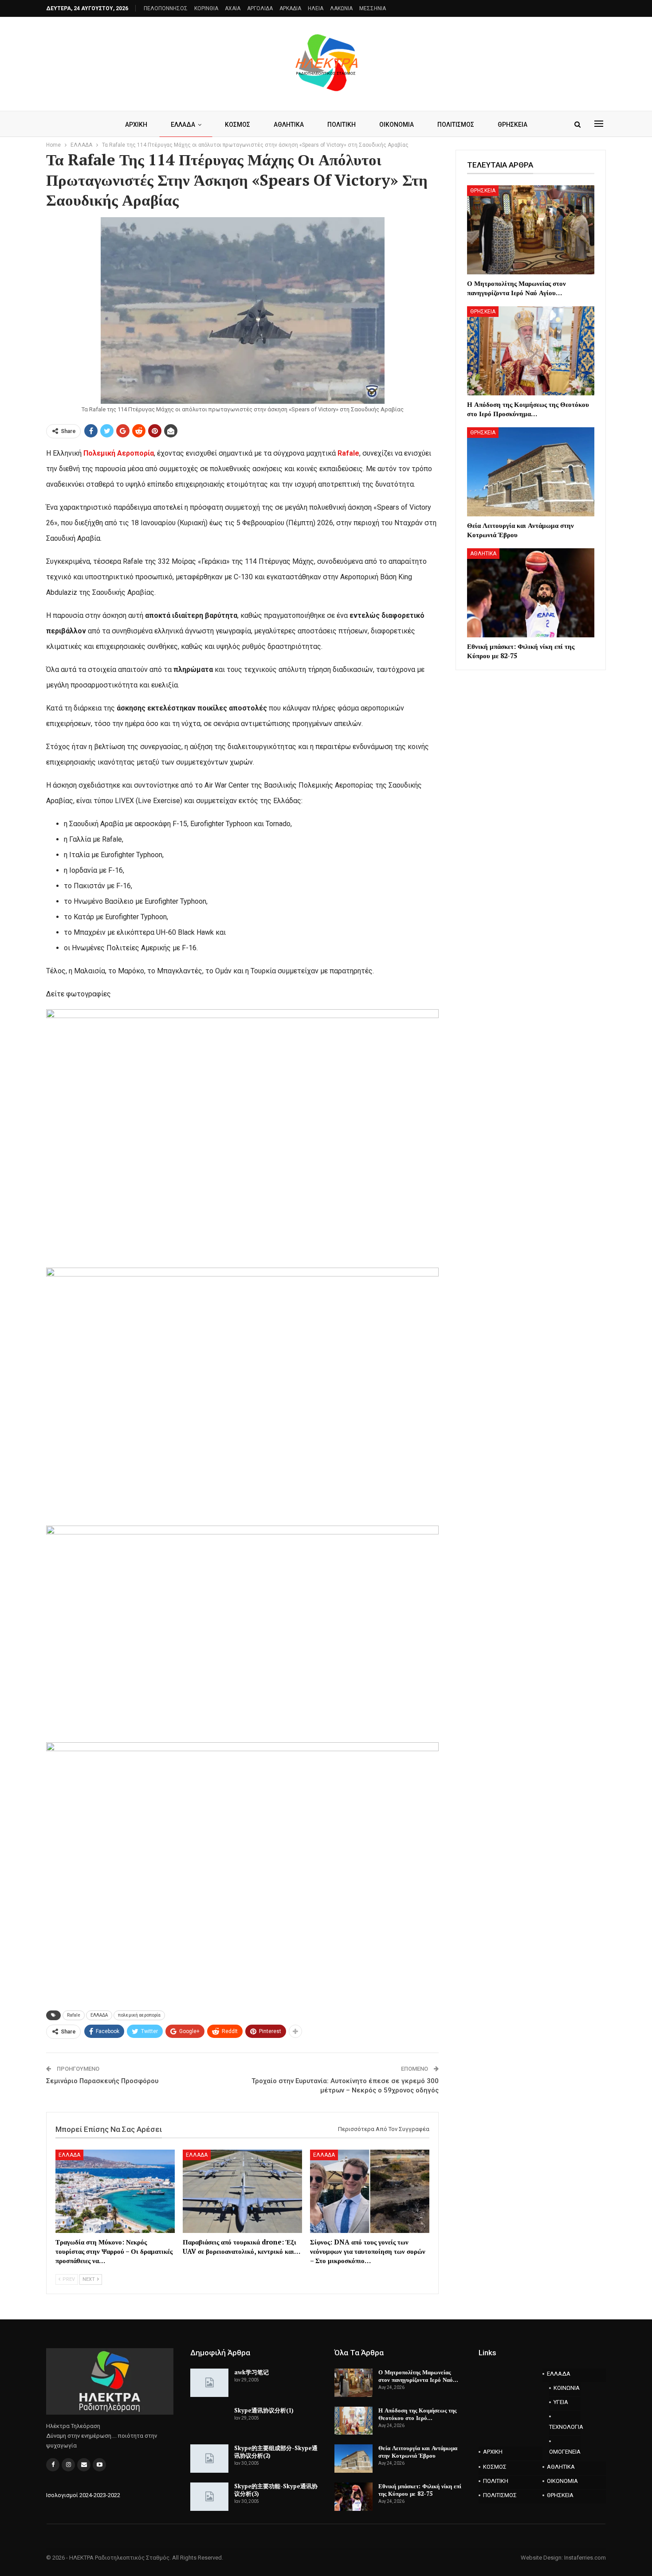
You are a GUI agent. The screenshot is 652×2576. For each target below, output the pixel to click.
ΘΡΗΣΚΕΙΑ (513, 125)
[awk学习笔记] (209, 2383)
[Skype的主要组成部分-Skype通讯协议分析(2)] (209, 2459)
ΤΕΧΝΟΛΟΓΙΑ (565, 2427)
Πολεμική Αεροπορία (119, 453)
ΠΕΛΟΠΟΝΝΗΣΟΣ (166, 8)
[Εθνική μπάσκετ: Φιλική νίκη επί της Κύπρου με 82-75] (531, 593)
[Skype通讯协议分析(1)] (209, 2421)
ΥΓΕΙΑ (561, 2402)
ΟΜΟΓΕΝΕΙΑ (565, 2452)
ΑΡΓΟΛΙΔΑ (260, 8)
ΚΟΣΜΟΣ (238, 125)
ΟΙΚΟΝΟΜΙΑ (397, 125)
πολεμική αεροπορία (139, 2015)
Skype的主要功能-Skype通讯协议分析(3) (276, 2490)
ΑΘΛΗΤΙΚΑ (289, 125)
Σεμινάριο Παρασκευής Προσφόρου (102, 2081)
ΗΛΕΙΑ (316, 8)
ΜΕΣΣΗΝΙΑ (373, 8)
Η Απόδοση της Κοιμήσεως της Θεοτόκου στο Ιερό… (417, 2414)
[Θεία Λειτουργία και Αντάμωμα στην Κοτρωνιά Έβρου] (531, 472)
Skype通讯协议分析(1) (264, 2410)
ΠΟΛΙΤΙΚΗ (342, 125)
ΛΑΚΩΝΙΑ (341, 8)
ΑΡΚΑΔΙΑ (290, 8)
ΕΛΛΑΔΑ (183, 125)
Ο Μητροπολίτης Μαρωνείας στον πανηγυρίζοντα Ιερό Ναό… (418, 2376)
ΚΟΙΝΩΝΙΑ (567, 2388)
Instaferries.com (585, 2558)
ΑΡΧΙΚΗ (136, 125)
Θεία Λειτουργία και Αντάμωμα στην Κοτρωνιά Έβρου (418, 2452)
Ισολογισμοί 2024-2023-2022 (83, 2495)
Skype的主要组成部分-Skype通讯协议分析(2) (276, 2452)
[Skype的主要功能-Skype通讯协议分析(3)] (209, 2497)
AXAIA (233, 8)
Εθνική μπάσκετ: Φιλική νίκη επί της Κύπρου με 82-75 (420, 2490)
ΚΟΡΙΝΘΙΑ (206, 8)
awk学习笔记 (251, 2372)
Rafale (348, 453)
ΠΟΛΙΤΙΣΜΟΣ (456, 125)
